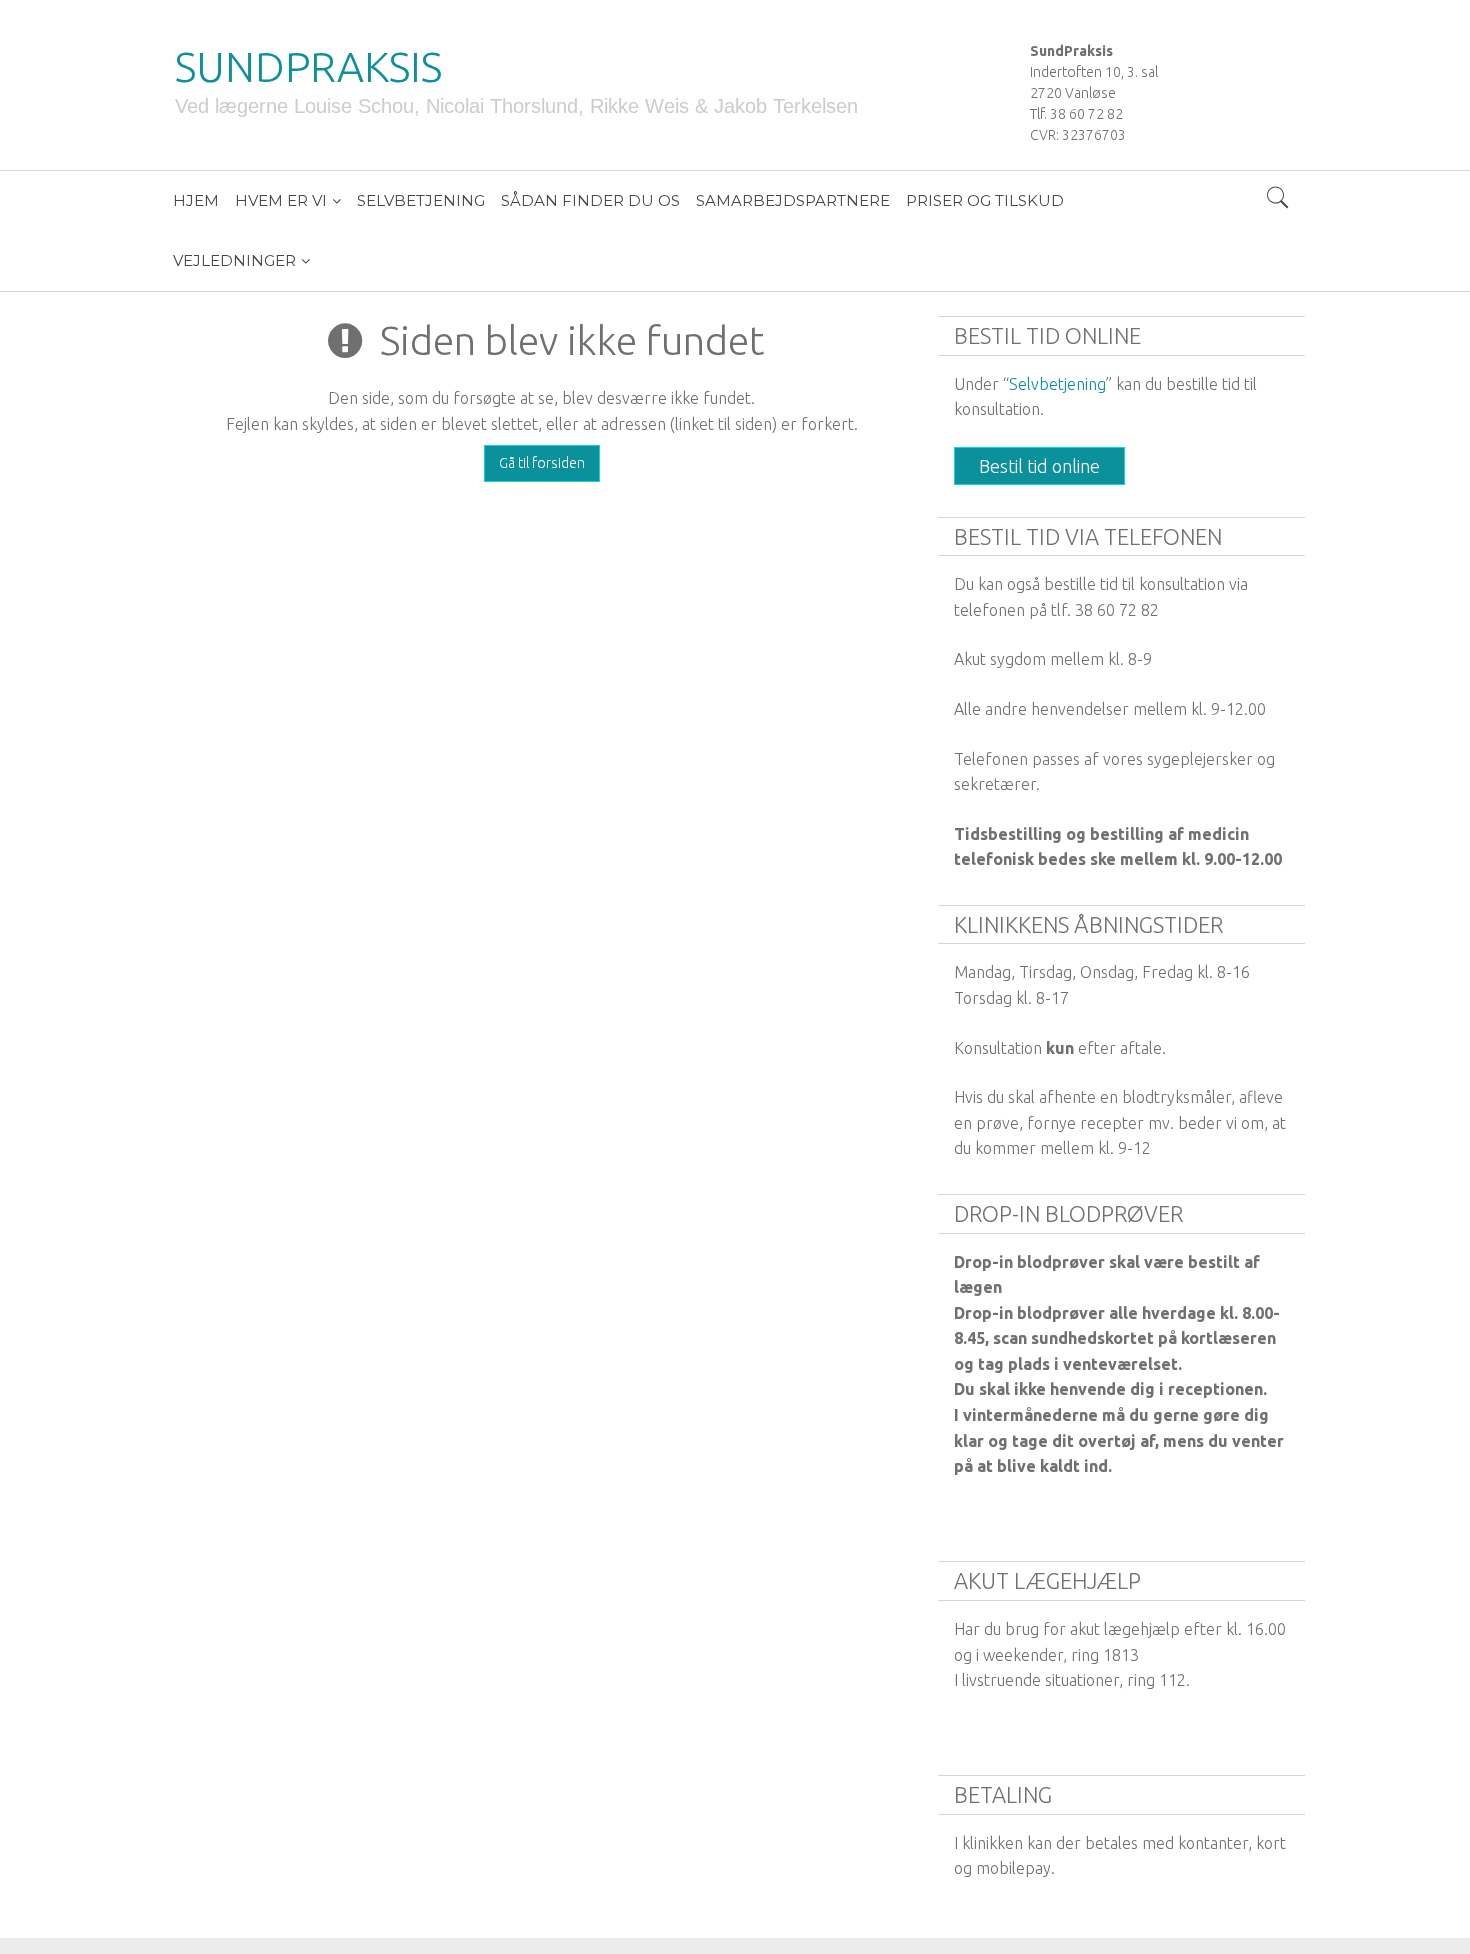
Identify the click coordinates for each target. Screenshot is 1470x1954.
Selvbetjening (1057, 384)
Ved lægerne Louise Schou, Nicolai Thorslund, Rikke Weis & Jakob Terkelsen (516, 106)
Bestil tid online (1039, 466)
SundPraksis (308, 66)
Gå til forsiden (542, 463)
